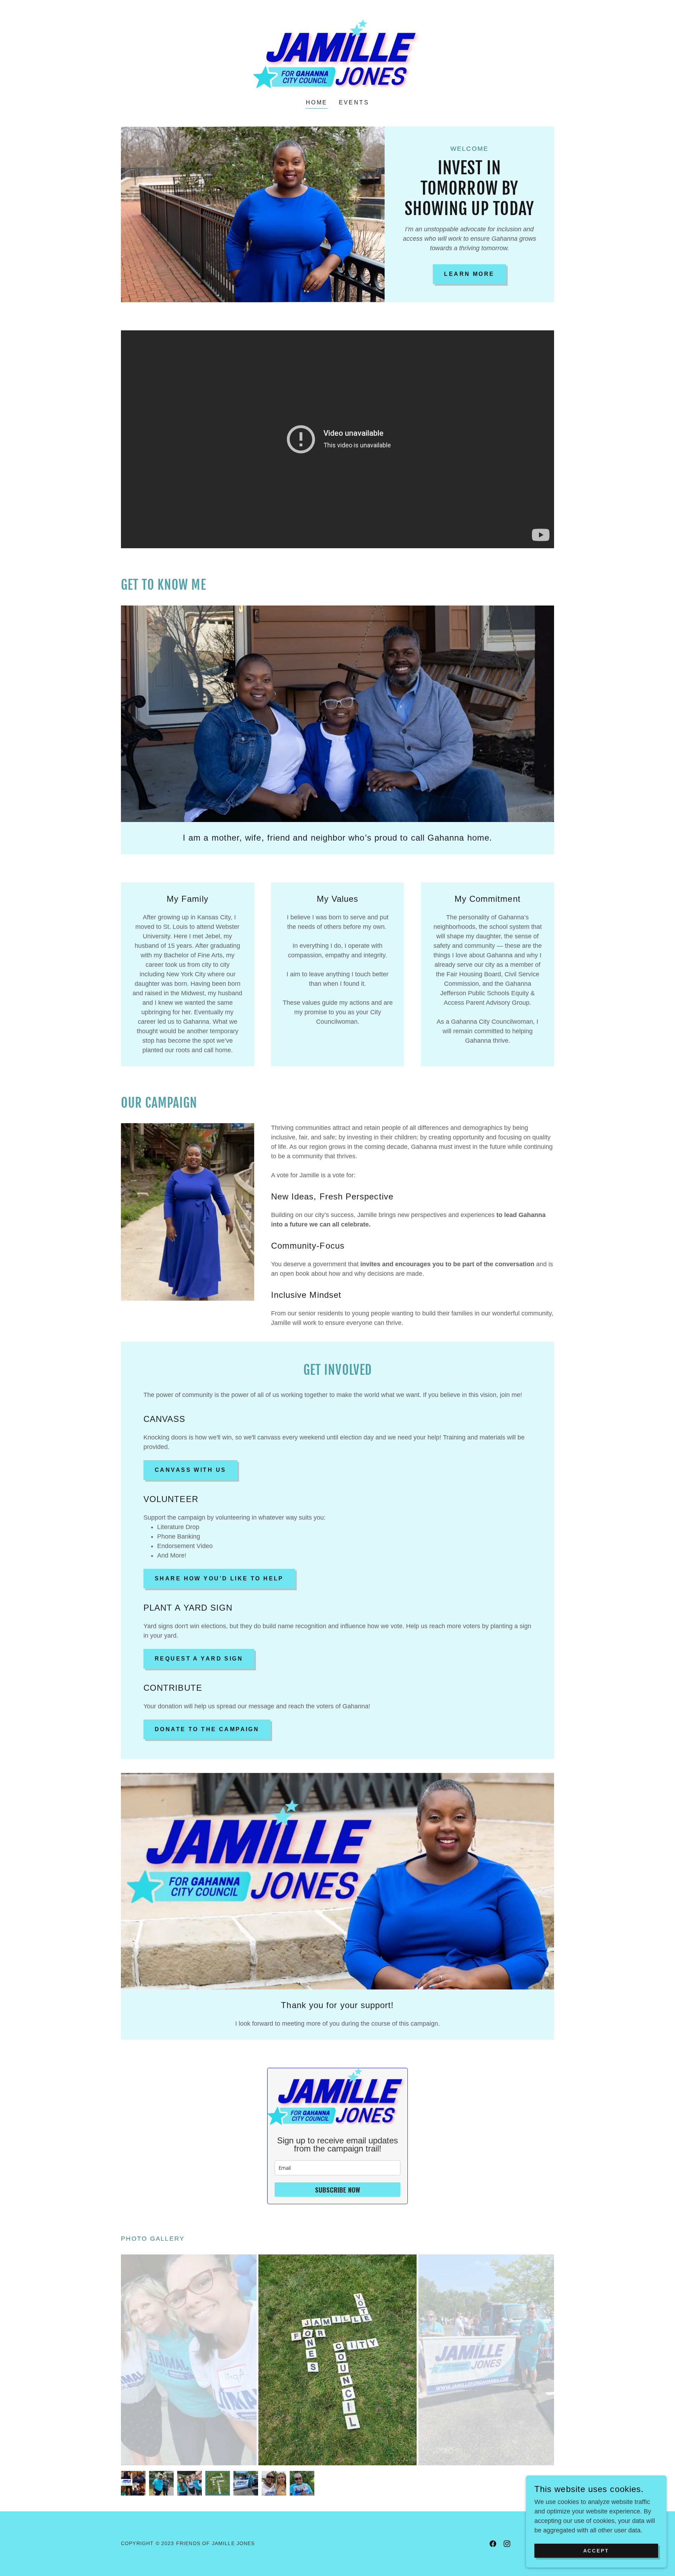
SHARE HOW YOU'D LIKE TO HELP (219, 1578)
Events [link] (354, 102)
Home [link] (317, 102)
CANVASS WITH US (190, 1470)
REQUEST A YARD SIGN (199, 1659)
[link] (337, 54)
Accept (596, 2551)
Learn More (469, 274)
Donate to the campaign (207, 1729)
